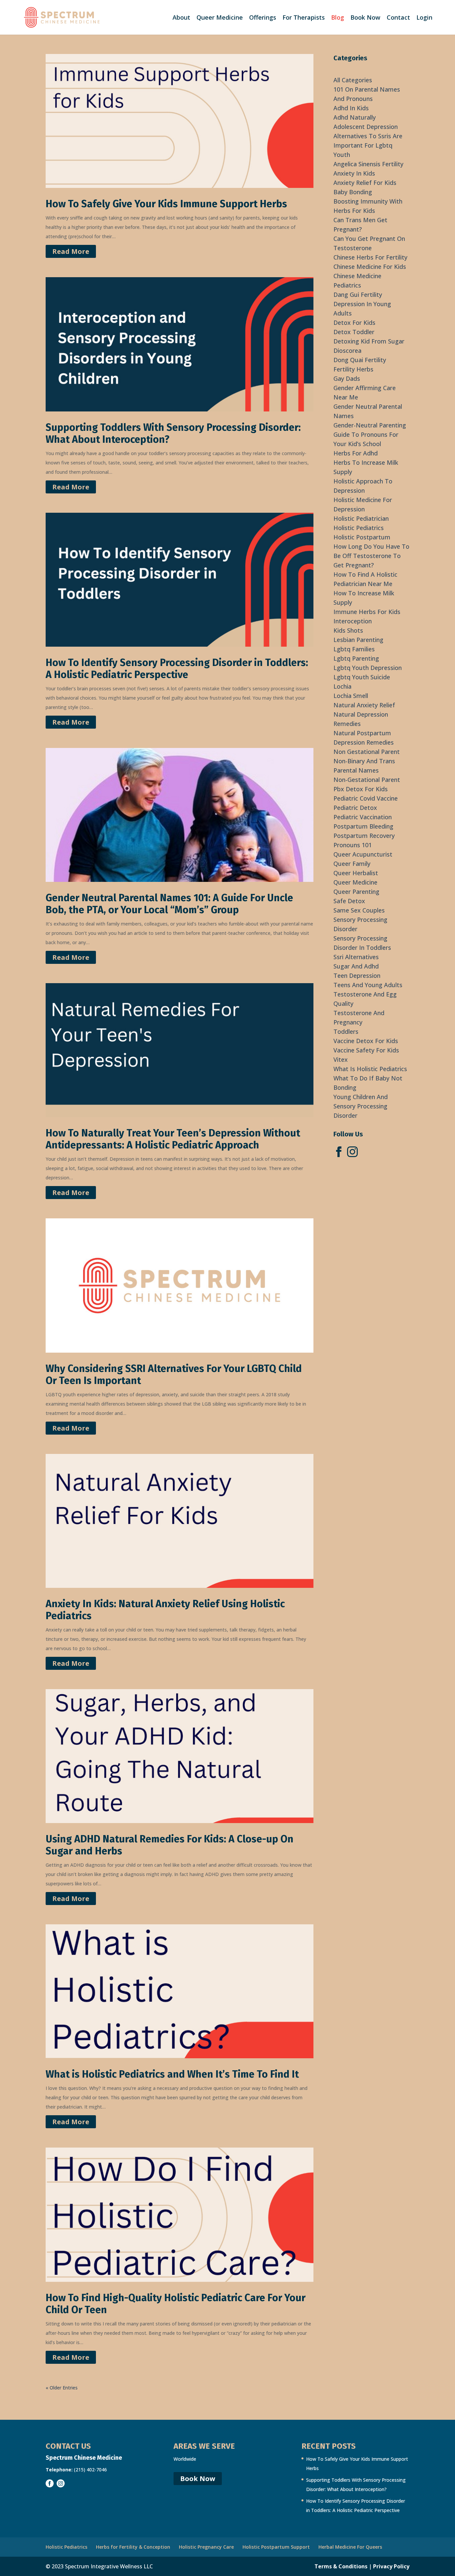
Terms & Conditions (341, 2566)
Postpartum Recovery (364, 836)
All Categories (353, 80)
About (181, 18)
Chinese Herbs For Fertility (370, 257)
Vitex (341, 1059)
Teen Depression (357, 975)
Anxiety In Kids (354, 173)
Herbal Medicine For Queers (350, 2547)
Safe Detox (349, 901)
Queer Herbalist (356, 873)
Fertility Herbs (353, 369)
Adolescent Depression (366, 127)
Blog (338, 18)
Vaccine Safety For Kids (366, 1050)
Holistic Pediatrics (359, 528)
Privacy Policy (391, 2566)
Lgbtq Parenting (356, 658)
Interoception (353, 621)
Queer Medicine (220, 18)
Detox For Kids (354, 322)
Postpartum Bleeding (363, 826)
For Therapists (304, 18)
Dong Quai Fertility (360, 360)
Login (424, 18)
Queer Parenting (356, 892)
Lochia (342, 686)
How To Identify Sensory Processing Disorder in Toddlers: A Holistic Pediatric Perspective (177, 669)
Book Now (365, 18)
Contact (398, 18)
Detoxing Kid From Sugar (369, 341)
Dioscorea (347, 350)
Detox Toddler (354, 332)
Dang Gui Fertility (358, 295)
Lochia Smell (351, 696)
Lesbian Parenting (358, 640)
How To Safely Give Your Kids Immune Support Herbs (166, 204)
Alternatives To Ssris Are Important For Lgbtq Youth (368, 145)
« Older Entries (62, 2388)
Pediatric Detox (355, 808)
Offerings (263, 18)
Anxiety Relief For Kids (365, 183)
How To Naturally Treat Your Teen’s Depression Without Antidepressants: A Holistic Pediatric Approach (173, 1139)
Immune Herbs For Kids (367, 612)
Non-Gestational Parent (367, 780)
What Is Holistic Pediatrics (370, 1069)
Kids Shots (348, 630)
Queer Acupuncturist (363, 854)
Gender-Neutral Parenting (370, 425)
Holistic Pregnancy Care (206, 2547)
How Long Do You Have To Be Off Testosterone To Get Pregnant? (371, 556)
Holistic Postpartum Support (276, 2547)
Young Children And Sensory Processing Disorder (361, 1106)
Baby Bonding (353, 192)
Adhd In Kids (351, 108)
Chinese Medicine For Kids (370, 267)
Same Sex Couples (359, 910)
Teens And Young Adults (368, 985)
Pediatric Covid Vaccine (366, 798)
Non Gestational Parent (367, 752)
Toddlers (346, 1031)
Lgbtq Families (354, 649)
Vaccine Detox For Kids (366, 1041)
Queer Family (352, 864)
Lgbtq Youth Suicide (362, 677)
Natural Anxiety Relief (364, 705)
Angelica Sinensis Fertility (368, 164)
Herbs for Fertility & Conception (133, 2547)
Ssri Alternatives (356, 957)
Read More (71, 251)
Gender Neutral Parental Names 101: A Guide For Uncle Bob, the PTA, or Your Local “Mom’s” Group (169, 904)
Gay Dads (347, 378)
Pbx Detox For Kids (361, 789)
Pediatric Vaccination (363, 817)
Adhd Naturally (355, 117)
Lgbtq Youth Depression (368, 668)
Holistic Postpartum (362, 537)
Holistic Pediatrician (361, 518)
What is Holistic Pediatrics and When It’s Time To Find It (172, 2074)
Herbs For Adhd (356, 453)
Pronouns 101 (353, 845)
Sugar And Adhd (356, 966)
